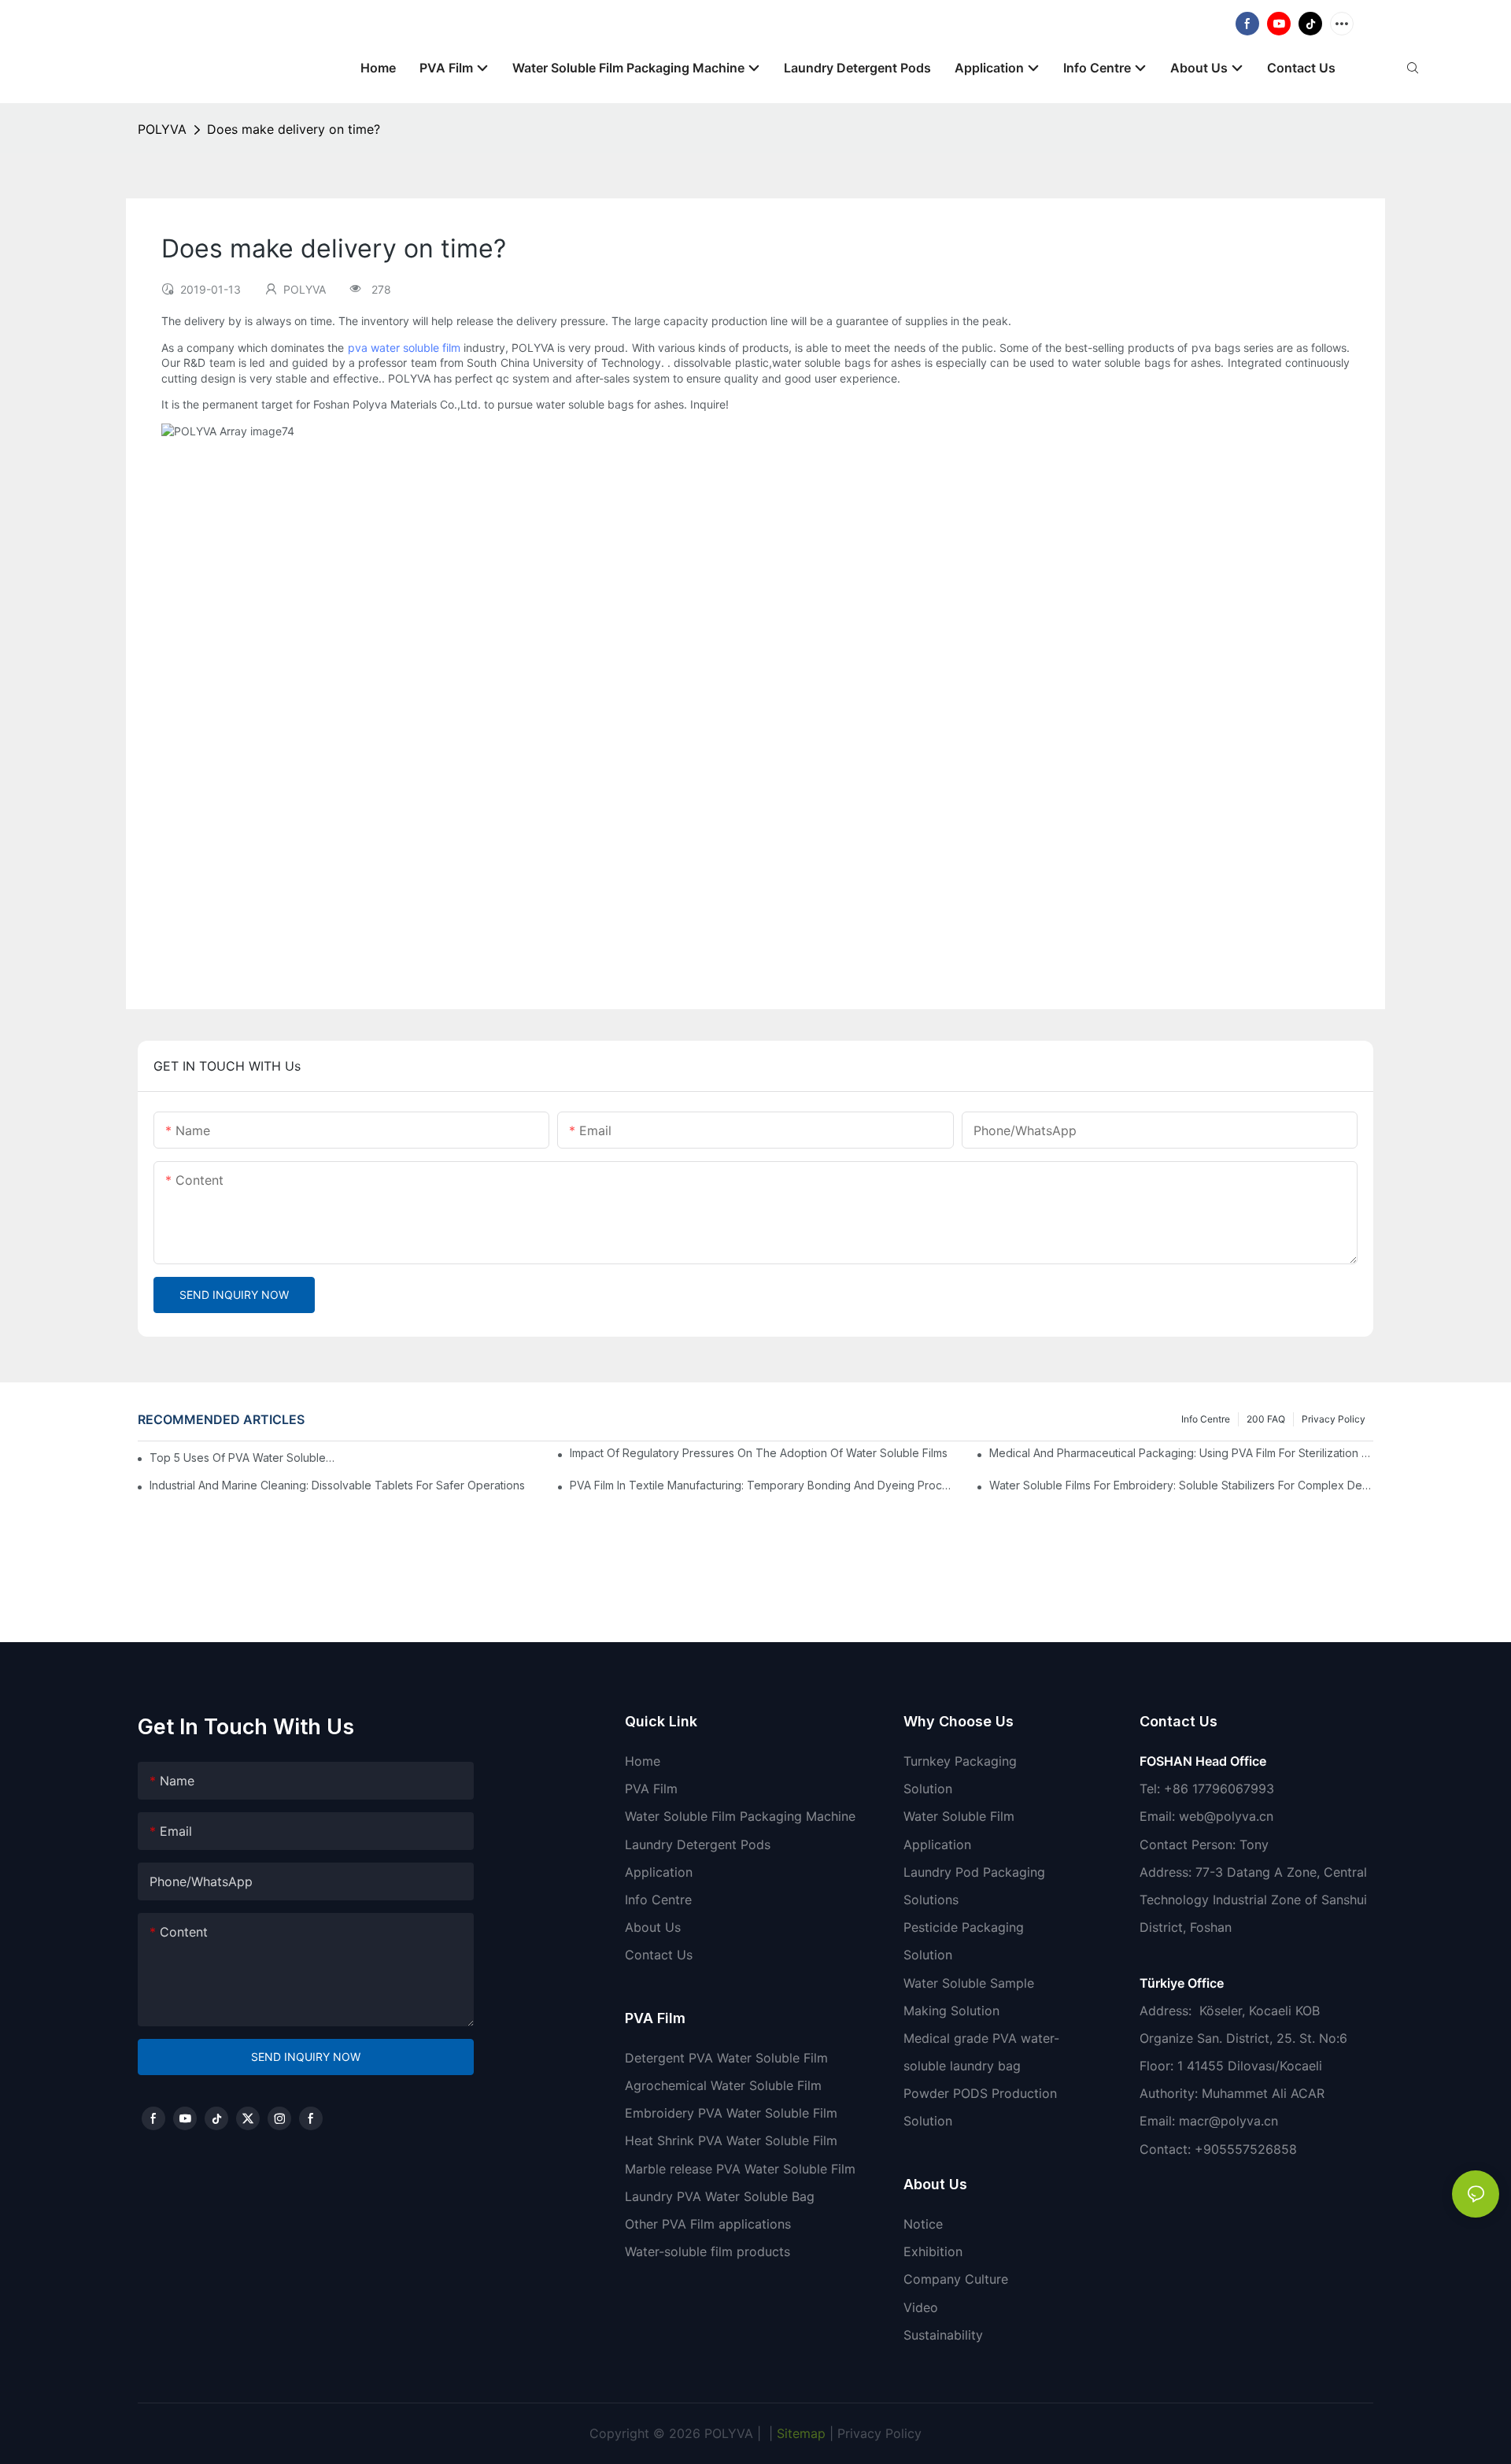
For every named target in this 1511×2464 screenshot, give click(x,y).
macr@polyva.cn (1230, 2121)
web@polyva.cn (1226, 1816)
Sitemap (799, 2433)
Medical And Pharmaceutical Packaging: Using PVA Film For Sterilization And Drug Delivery (1181, 1453)
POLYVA (162, 129)
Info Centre (1206, 1419)
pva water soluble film (404, 348)
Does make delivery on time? (294, 129)
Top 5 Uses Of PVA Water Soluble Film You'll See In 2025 (242, 1458)
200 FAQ (1266, 1419)
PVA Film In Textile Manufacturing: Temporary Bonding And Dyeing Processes (762, 1485)
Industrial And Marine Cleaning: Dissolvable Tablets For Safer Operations (337, 1485)
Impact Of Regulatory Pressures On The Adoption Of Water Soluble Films (759, 1453)
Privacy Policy (1334, 1419)
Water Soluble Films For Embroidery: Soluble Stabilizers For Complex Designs (1181, 1485)
